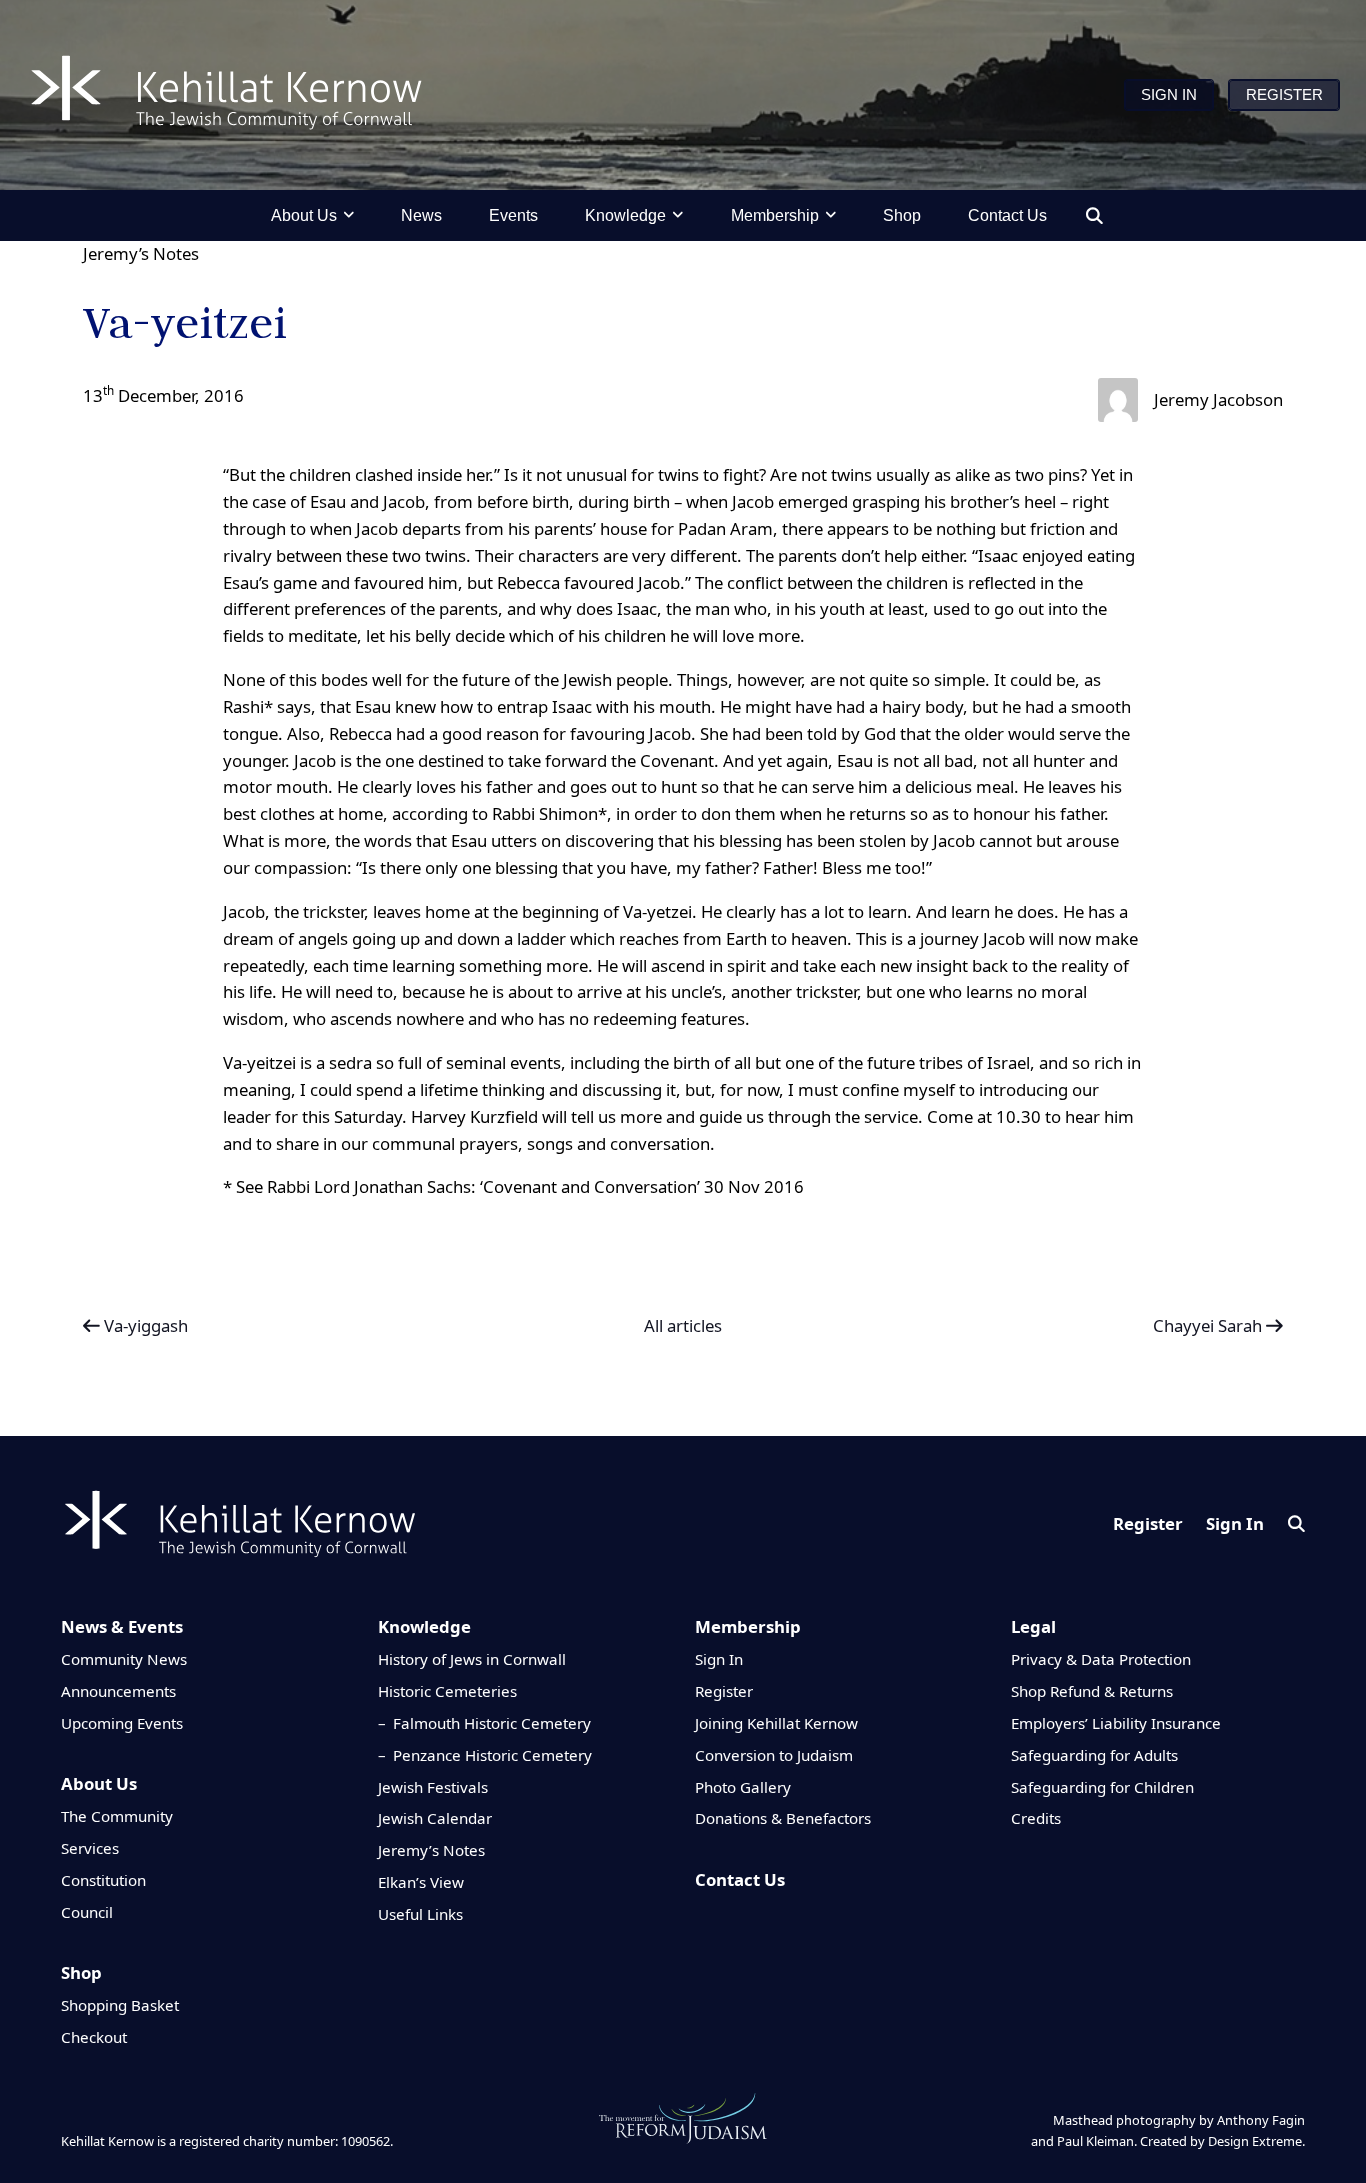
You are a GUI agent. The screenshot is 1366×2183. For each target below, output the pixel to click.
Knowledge (424, 1626)
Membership (748, 1626)
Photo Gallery (743, 1787)
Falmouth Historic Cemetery (492, 1723)
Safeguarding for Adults (1094, 1755)
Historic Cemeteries (447, 1691)
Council (87, 1912)
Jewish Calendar (435, 1818)
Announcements (118, 1691)
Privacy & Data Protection (1101, 1659)
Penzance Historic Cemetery (492, 1755)
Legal (1033, 1626)
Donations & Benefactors (783, 1818)
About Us (99, 1783)
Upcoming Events (122, 1723)
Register (1148, 1523)
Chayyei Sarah (1209, 1325)
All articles (683, 1326)
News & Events (122, 1626)
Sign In (1235, 1523)
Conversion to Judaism (774, 1755)
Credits (1036, 1818)
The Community (117, 1816)
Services (90, 1848)
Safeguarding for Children (1102, 1787)
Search (1296, 1523)
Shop (81, 1972)
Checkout (94, 2037)
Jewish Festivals (433, 1787)
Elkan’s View (421, 1882)
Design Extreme (1255, 2141)
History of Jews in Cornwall (472, 1659)
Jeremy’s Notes (141, 253)
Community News (124, 1659)
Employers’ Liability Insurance (1116, 1723)
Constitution (103, 1880)
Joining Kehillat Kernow (776, 1723)
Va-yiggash (144, 1325)
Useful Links (420, 1914)
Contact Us (740, 1879)
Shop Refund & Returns (1092, 1691)
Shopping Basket (120, 2005)
